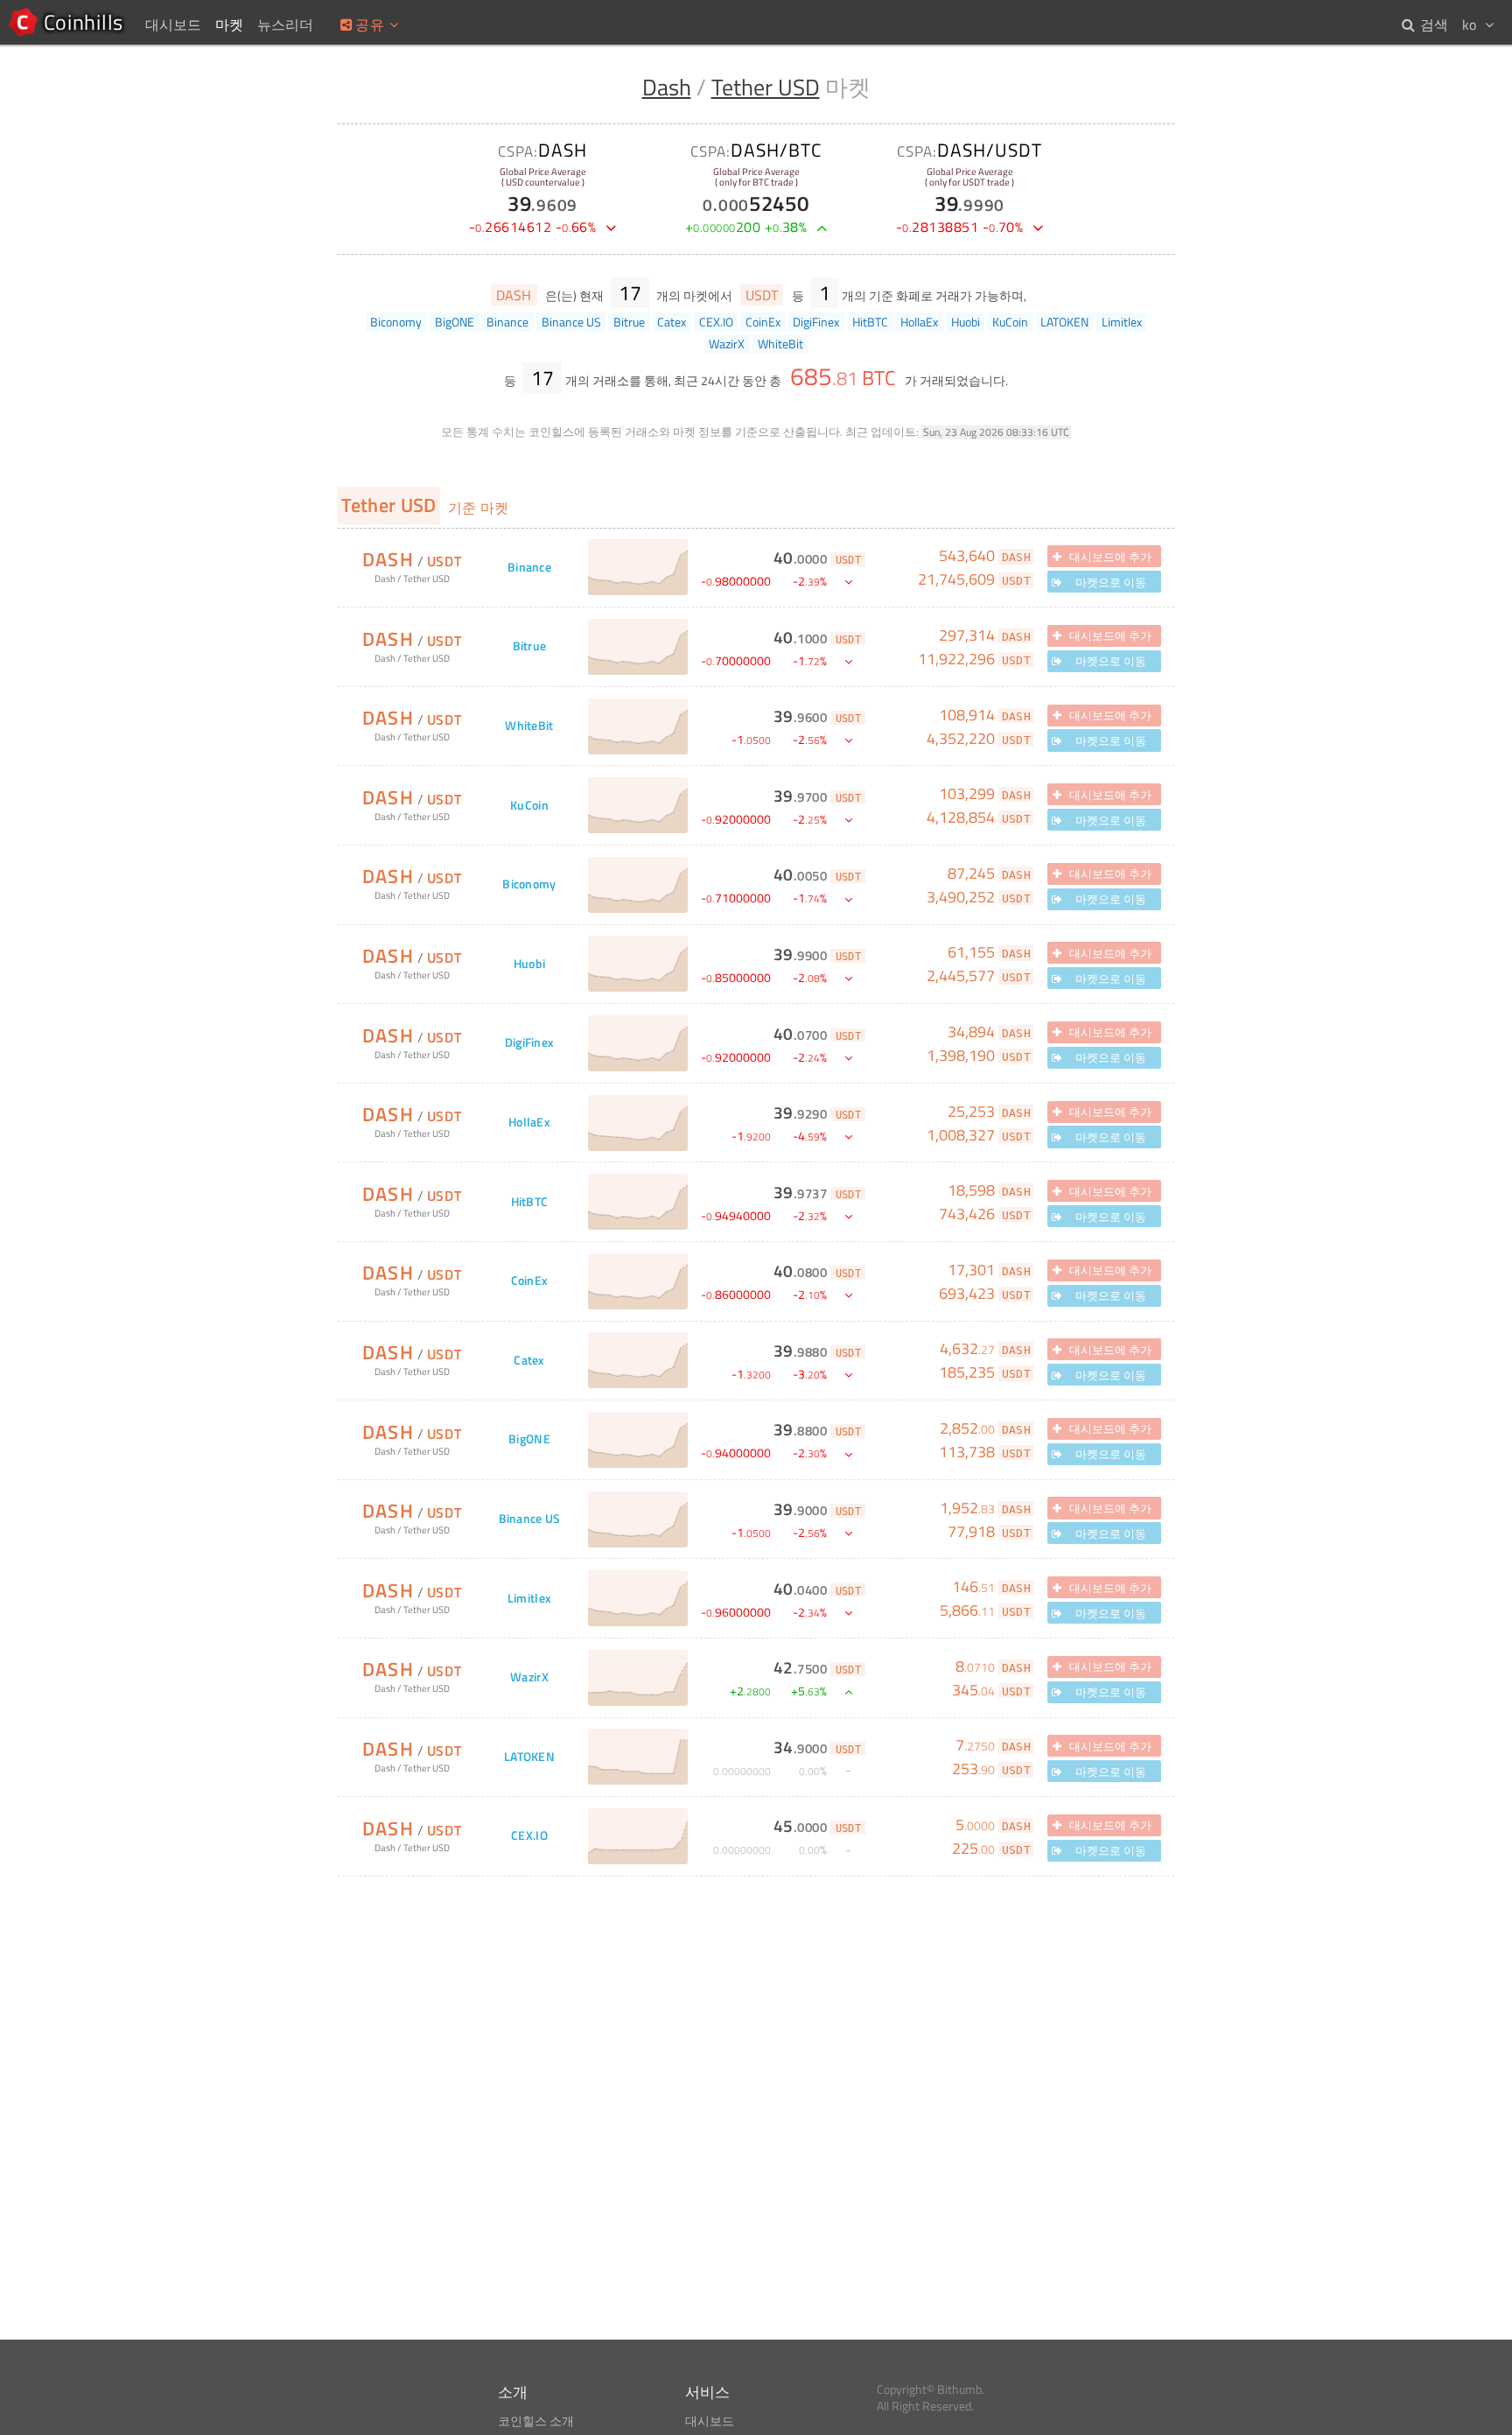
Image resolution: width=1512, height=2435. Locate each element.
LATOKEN (529, 1757)
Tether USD (766, 87)
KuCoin (529, 806)
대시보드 (710, 2421)
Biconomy (529, 884)
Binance (529, 568)
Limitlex (529, 1599)
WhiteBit (529, 726)
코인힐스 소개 (536, 2421)
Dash (667, 87)
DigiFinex (530, 1043)
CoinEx (530, 1281)
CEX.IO (529, 1836)
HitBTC (530, 1202)
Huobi (529, 964)
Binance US (530, 1519)
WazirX (529, 1677)
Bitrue (530, 646)
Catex (529, 1361)
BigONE (529, 1439)
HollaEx (529, 1123)
